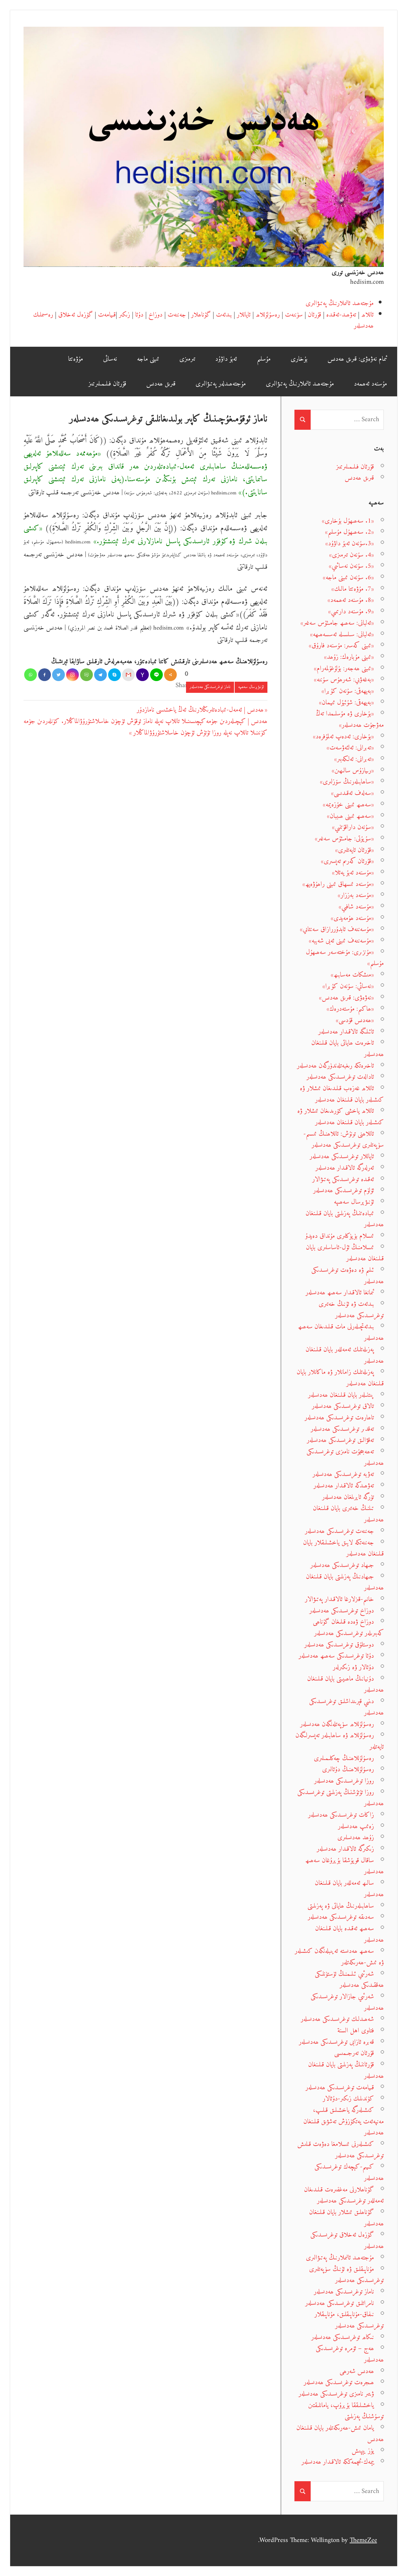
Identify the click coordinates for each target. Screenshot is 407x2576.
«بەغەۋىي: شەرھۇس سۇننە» (344, 680)
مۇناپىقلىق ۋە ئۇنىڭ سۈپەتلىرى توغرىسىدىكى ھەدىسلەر (346, 2275)
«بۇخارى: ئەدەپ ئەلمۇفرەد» (343, 737)
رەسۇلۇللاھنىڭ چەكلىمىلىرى (344, 1758)
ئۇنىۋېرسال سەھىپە (251, 687)
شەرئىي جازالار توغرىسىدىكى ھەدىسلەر (347, 2002)
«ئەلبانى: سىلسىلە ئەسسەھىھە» (342, 634)
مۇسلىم (264, 359)
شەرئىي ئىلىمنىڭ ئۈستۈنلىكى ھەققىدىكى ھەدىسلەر (349, 1980)
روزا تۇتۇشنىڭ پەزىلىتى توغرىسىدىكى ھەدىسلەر (341, 1798)
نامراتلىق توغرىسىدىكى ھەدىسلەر (340, 2303)
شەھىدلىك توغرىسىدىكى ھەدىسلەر (337, 2019)
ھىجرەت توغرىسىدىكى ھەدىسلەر (339, 2382)
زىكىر (124, 315)
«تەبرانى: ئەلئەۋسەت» (350, 748)
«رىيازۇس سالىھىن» (353, 771)
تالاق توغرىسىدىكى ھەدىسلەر (343, 1406)
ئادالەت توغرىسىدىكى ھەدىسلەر (340, 1077)
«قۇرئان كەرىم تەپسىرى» (347, 861)
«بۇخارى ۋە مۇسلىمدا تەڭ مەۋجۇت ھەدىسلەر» (350, 719)
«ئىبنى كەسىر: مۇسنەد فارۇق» (341, 646)
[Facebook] (45, 675)
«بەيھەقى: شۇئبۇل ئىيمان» (346, 703)
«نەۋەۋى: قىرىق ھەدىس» (346, 998)
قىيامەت (107, 315)
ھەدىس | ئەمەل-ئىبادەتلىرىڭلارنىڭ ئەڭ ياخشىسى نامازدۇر (200, 710)
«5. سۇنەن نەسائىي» (351, 566)
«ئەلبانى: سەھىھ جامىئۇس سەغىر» (337, 623)
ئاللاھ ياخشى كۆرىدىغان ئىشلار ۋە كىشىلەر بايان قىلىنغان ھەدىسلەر (341, 1117)
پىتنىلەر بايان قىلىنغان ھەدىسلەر (341, 1395)
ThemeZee (363, 2540)
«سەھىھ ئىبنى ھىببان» (350, 816)
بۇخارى (299, 359)
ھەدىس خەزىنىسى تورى (358, 272)
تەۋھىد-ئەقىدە (341, 315)
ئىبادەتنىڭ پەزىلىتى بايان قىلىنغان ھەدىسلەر (345, 1219)
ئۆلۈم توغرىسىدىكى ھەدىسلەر (344, 1191)
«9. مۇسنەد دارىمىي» (351, 612)
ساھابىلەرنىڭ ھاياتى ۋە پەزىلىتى (341, 1906)
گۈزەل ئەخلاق (76, 315)
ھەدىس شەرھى (357, 2371)
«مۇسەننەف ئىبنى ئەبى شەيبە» (341, 941)
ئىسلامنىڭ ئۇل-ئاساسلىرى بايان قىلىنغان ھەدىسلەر (345, 1253)
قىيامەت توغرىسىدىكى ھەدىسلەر (340, 2088)
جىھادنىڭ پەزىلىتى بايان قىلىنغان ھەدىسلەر (345, 1582)
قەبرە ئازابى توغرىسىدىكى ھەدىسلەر (336, 2042)
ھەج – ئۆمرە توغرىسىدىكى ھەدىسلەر (350, 2354)
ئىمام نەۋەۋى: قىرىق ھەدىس (357, 359)
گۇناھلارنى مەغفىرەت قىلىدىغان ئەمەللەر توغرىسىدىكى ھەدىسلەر (344, 2195)
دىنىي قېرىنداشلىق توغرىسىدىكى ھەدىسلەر (346, 1707)
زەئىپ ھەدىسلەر (356, 1826)
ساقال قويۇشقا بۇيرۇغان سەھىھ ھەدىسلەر (345, 1866)
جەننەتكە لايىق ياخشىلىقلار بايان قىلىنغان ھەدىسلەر (343, 1548)
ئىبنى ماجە (148, 359)
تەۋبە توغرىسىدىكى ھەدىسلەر (343, 1474)
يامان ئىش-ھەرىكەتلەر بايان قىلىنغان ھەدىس (340, 2434)
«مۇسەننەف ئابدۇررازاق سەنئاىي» (337, 929)
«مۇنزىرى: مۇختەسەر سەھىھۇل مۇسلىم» (345, 958)
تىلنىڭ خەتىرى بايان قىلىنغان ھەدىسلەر (348, 1514)
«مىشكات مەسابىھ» (352, 975)
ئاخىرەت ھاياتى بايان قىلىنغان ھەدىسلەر (348, 1049)
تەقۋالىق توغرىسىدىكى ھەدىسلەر (340, 1440)
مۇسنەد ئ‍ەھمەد (370, 384)
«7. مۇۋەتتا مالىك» (353, 589)
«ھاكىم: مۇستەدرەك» (350, 1009)
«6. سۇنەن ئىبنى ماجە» (348, 578)
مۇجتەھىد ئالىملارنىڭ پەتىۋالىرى (340, 303)
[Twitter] (59, 675)
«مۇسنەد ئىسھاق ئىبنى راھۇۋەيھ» (338, 884)
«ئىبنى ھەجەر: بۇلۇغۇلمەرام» (344, 668)
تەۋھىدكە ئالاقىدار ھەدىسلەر (344, 1486)
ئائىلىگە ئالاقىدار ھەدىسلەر (346, 1032)
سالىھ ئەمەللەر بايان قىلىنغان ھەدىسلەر (349, 1889)
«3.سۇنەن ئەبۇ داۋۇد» (350, 543)
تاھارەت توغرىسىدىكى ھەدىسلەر (339, 1418)
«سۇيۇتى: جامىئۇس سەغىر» (344, 839)
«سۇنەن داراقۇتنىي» (353, 827)
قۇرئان (314, 315)
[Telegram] (100, 675)
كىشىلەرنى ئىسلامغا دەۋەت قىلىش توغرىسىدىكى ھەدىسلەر (341, 2150)
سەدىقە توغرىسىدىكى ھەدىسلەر (341, 1917)
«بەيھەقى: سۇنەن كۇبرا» (348, 691)
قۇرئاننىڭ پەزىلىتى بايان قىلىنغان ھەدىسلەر (346, 2070)
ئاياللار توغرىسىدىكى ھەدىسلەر (342, 1156)
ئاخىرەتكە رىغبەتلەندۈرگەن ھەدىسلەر (335, 1066)
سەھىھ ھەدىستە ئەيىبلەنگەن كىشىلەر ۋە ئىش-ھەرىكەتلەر (339, 1957)
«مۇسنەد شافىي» (356, 907)
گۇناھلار (201, 315)
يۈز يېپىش (363, 2451)
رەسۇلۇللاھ (268, 315)
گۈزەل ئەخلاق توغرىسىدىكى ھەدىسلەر (347, 2241)
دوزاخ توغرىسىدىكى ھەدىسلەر (342, 1611)
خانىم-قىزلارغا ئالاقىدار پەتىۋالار (339, 1599)
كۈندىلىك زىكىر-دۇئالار (348, 2099)
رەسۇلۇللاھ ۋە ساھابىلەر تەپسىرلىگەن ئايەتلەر (340, 1741)
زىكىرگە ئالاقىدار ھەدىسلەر (345, 1849)
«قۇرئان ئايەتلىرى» (355, 850)
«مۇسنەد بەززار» (356, 895)
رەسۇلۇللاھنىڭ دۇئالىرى (348, 1769)
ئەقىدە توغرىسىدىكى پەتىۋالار (343, 1179)
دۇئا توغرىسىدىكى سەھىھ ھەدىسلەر (336, 1656)
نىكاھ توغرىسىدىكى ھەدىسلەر (343, 2337)
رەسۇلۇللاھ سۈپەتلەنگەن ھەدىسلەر (337, 1724)
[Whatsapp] (31, 675)
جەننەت (177, 315)
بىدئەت (224, 315)
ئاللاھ (367, 315)
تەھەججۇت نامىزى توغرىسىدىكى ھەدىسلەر (345, 1457)
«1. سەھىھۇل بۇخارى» (348, 521)
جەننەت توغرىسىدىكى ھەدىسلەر (339, 1531)
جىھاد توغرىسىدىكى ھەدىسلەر (342, 1565)
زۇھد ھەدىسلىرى (356, 1838)
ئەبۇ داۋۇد (226, 359)
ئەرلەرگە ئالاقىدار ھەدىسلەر (345, 1168)
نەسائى (110, 359)
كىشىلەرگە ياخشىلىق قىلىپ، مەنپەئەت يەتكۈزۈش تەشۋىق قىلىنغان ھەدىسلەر (344, 2121)
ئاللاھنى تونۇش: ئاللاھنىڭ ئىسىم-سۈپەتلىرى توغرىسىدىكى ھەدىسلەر (344, 1140)
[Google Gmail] (128, 675)
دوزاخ (155, 315)
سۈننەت (294, 315)
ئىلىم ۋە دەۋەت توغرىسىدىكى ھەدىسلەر (348, 1276)
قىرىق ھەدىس (161, 384)
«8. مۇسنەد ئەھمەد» (351, 600)
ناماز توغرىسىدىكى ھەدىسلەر (210, 687)
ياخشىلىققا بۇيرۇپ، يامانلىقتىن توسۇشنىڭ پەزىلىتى (346, 2411)
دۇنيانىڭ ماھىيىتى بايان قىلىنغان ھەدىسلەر (345, 1685)
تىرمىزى (187, 359)
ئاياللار (244, 315)
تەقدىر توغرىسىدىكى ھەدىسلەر (342, 1429)
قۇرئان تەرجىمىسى (354, 2053)
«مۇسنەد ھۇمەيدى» (352, 918)
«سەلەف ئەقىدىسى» (352, 793)
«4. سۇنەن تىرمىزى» (352, 555)
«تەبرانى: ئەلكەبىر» (354, 759)
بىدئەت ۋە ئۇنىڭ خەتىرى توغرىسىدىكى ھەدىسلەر (351, 1310)
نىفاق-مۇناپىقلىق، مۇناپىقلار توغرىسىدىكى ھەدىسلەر (349, 2320)
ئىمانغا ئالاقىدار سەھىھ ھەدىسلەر (340, 1293)
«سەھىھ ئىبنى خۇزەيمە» (348, 805)
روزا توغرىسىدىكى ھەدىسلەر (344, 1781)
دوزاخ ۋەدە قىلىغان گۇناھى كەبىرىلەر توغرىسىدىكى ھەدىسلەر (348, 1628)
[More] (170, 675)
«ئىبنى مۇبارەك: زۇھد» (349, 657)
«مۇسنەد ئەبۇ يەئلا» (353, 873)
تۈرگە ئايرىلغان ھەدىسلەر (348, 1497)
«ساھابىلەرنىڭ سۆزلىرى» (347, 782)
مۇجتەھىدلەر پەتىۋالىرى (221, 384)
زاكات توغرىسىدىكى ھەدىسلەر (341, 1815)
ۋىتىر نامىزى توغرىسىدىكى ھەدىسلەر (336, 2394)
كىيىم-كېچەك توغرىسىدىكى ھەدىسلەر (349, 2172)
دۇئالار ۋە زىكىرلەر (353, 1667)
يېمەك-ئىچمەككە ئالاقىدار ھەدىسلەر (338, 2462)
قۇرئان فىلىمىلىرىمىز (107, 384)
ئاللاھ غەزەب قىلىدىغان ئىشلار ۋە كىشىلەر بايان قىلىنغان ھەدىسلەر (342, 1094)
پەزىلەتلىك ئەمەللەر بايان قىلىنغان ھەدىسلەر (345, 1355)
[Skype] (114, 675)
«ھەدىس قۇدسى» (355, 1020)
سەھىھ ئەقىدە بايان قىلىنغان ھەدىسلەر (349, 1934)
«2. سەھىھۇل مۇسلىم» (349, 532)
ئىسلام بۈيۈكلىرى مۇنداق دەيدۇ (340, 1236)
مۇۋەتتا (76, 359)
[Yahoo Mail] (142, 675)
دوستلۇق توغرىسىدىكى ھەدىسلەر (339, 1645)
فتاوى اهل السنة (356, 2031)
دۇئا (139, 315)
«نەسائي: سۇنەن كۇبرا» (348, 986)
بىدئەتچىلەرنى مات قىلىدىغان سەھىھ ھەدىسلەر (341, 1332)
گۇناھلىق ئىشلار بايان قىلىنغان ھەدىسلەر (346, 2218)
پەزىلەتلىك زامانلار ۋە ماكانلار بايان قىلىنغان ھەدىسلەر (340, 1378)
